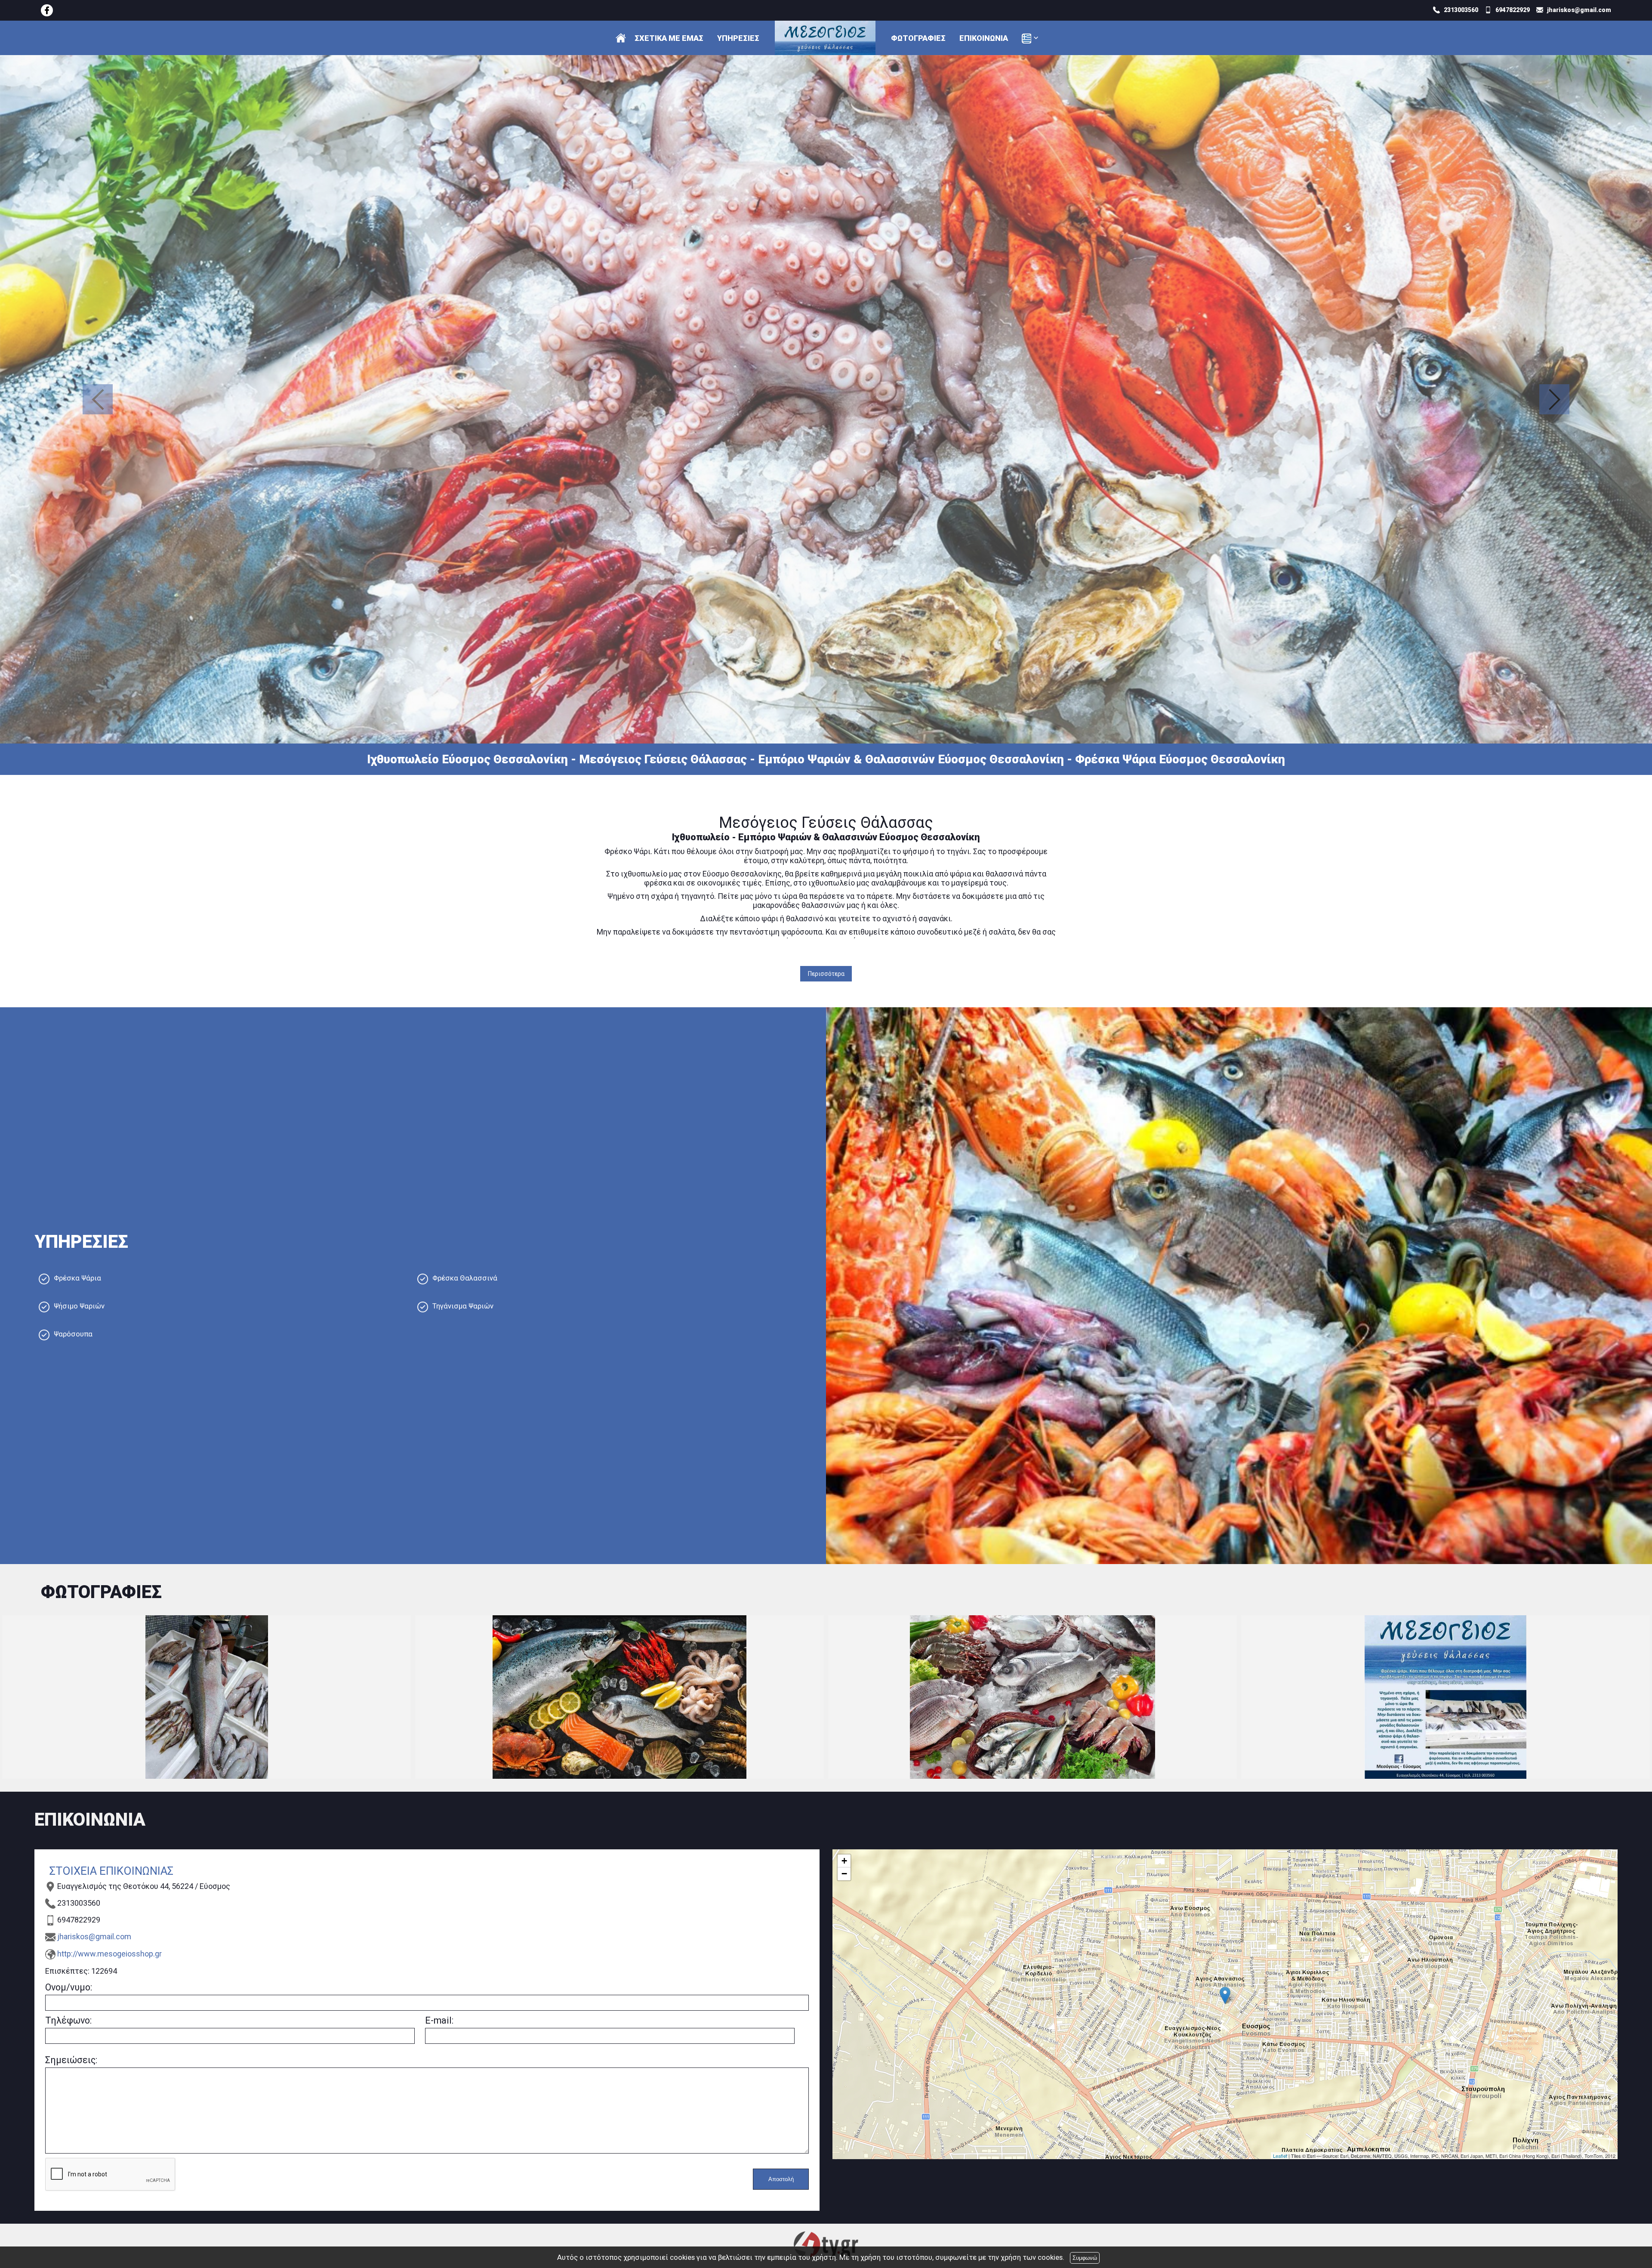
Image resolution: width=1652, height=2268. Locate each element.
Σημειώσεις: (71, 2060)
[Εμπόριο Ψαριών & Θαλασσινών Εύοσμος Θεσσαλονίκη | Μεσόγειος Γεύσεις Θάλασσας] (47, 10)
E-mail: (439, 2020)
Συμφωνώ (1085, 2258)
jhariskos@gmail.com (94, 1936)
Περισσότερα (826, 974)
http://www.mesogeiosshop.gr (109, 1954)
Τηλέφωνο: (68, 2020)
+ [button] (844, 1861)
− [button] (844, 1874)
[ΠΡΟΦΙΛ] (621, 38)
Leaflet (1280, 2156)
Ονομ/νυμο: (69, 1987)
